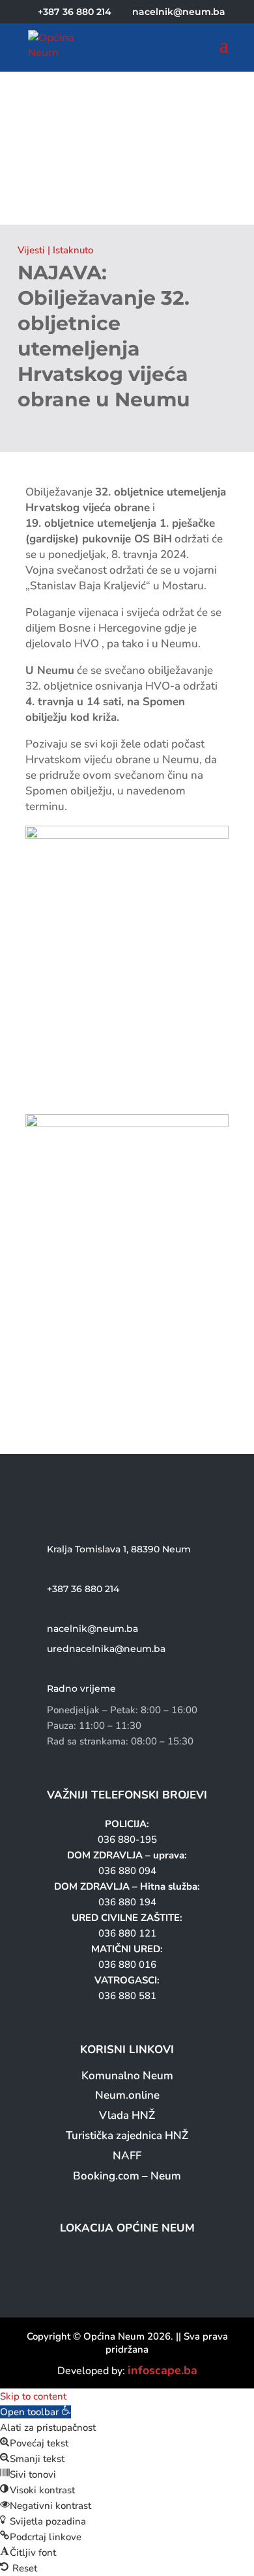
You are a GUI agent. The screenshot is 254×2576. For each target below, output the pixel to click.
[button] (35, 2412)
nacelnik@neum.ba (92, 1629)
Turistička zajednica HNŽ (127, 2135)
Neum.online (127, 2095)
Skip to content (33, 2396)
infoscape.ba (162, 2370)
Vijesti (31, 250)
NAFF (127, 2156)
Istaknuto (73, 250)
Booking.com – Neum (127, 2176)
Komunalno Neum (127, 2076)
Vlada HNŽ (127, 2115)
